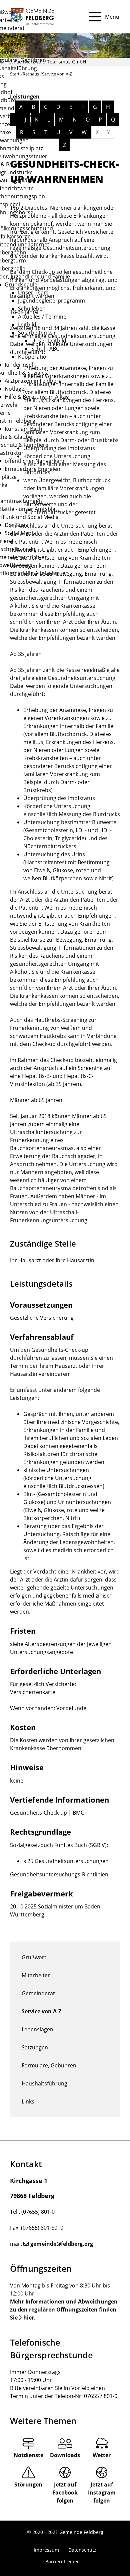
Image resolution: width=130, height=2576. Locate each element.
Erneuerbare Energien (32, 469)
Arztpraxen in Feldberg (33, 381)
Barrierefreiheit (63, 2561)
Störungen (28, 2485)
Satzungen (35, 2047)
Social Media (20, 533)
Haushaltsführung (44, 2083)
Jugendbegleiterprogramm (51, 301)
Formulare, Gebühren (49, 2065)
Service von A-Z (41, 2011)
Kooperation (34, 357)
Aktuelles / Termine (42, 317)
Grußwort (34, 1957)
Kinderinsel (19, 365)
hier (29, 2318)
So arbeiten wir (37, 333)
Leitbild (27, 325)
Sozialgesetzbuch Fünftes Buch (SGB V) (58, 1845)
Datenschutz (82, 2550)
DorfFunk (16, 525)
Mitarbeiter (36, 1975)
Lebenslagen (37, 2029)
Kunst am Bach (23, 429)
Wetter (102, 2455)
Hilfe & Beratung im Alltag (37, 397)
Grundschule (21, 285)
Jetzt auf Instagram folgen (102, 2493)
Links (28, 2101)
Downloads (65, 2455)
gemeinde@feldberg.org (62, 2244)
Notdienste (28, 2455)
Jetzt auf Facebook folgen (65, 2493)
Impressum (46, 2550)
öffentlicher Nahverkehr (35, 461)
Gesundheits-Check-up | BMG (47, 1813)
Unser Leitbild (49, 341)
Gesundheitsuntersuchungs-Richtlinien (59, 1874)
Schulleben (32, 309)
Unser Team (33, 293)
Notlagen (16, 389)
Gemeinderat (38, 1993)
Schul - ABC (45, 349)
